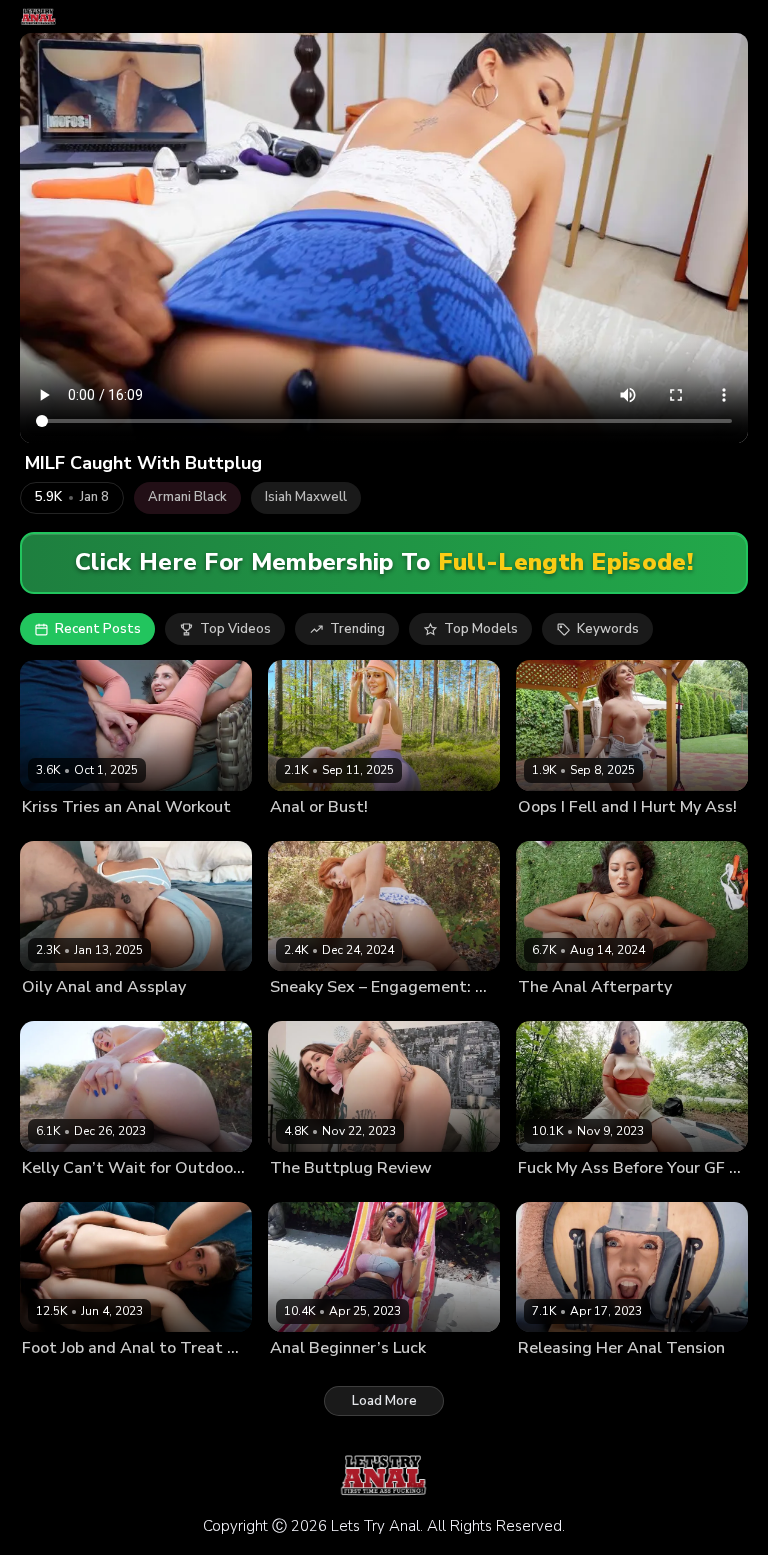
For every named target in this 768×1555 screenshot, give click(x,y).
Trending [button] (357, 629)
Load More (384, 1401)
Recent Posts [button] (98, 629)
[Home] (38, 16)
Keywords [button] (608, 629)
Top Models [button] (481, 629)
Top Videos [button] (235, 629)
